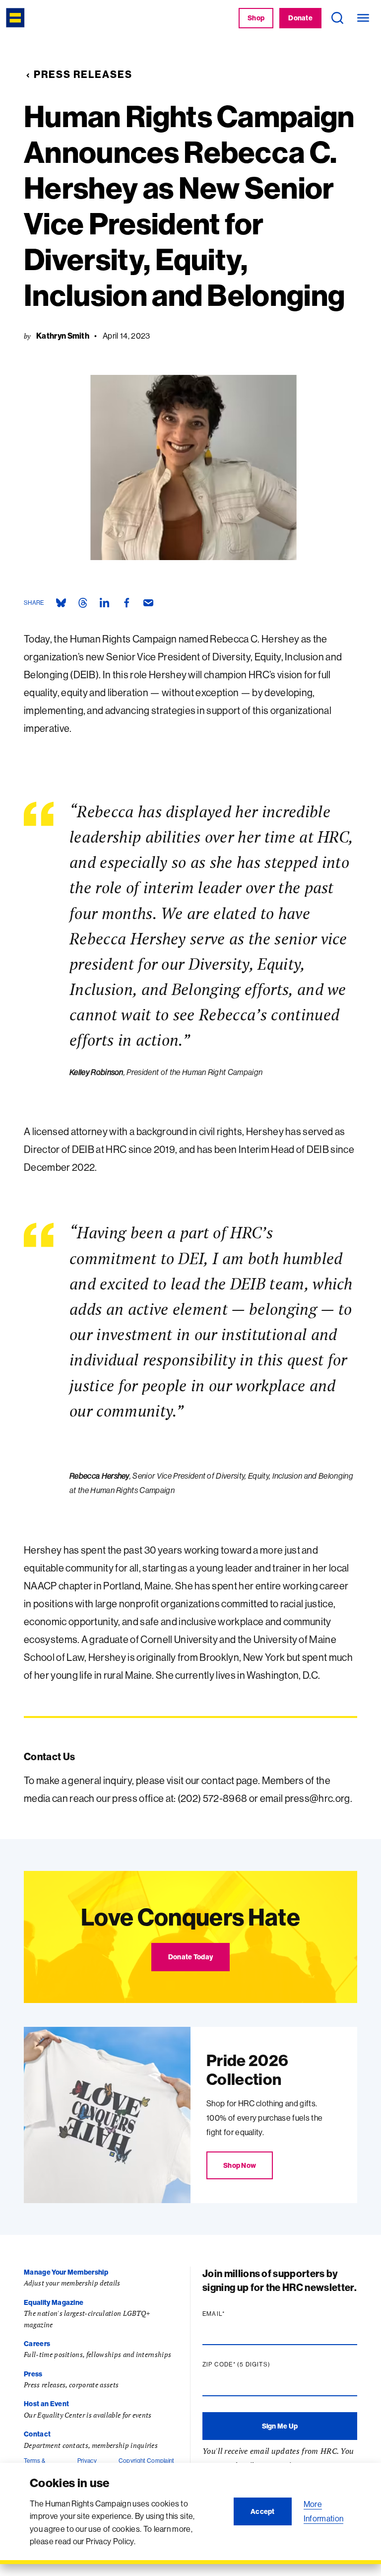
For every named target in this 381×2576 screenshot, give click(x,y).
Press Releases (83, 74)
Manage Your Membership (66, 2272)
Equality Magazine (54, 2302)
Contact (37, 2434)
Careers (37, 2344)
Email (233, 2314)
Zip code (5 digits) (255, 2364)
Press (33, 2374)
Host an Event (46, 2404)
